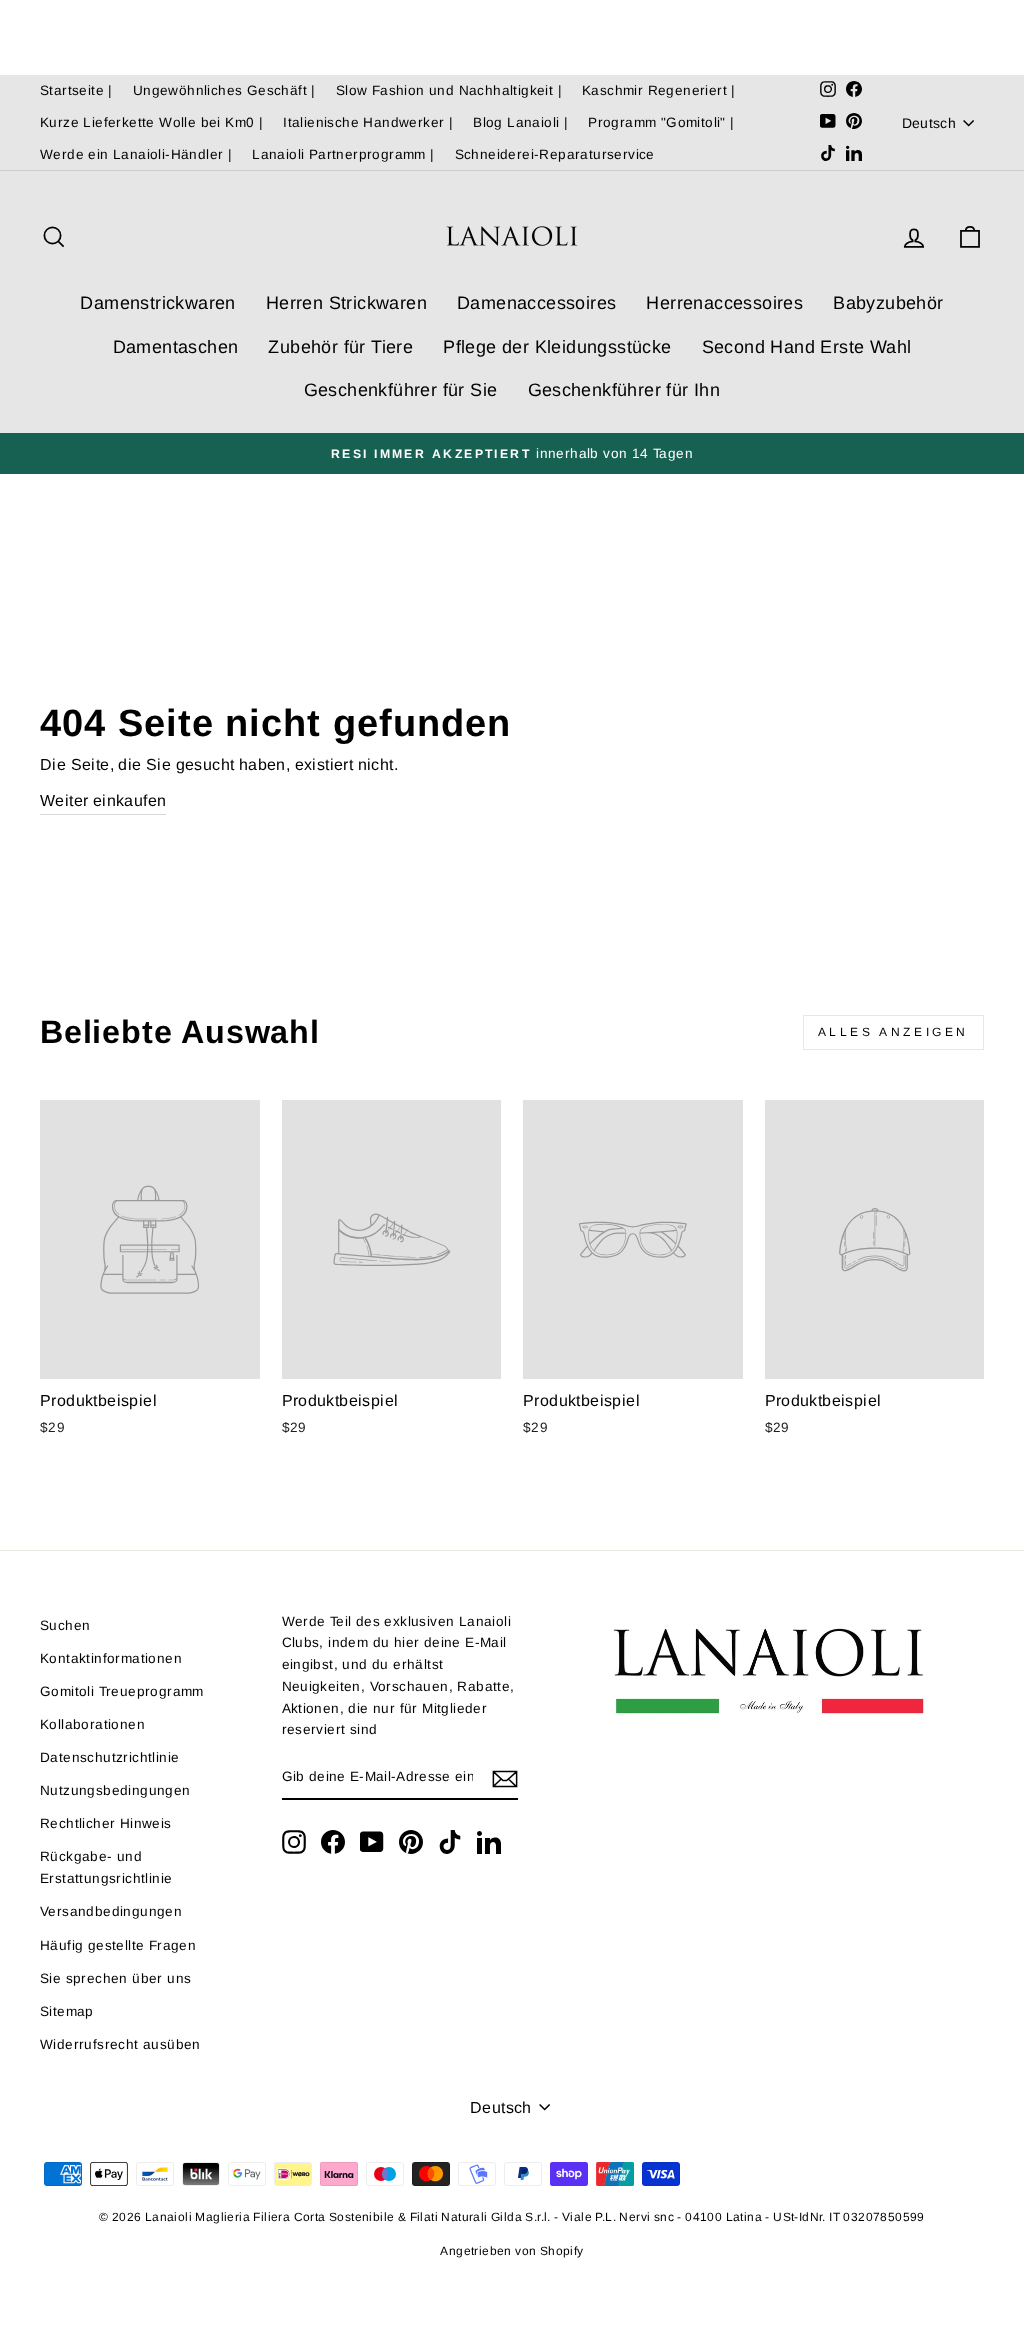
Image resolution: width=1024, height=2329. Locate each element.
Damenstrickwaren (157, 303)
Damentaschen (176, 347)
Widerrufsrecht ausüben (120, 2044)
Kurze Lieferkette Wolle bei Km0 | (151, 122)
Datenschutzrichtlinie (109, 1757)
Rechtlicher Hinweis (106, 1823)
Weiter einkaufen (103, 800)
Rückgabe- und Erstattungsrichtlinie (106, 1867)
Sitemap (67, 2011)
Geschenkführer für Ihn (624, 390)
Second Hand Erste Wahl (807, 347)
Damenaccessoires (536, 303)
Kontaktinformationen (111, 1658)
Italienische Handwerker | (368, 122)
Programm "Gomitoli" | (661, 122)
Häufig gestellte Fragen (118, 1945)
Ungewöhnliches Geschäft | (224, 90)
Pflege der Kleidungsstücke (557, 347)
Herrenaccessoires (724, 303)
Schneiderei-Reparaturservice (555, 154)
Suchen (65, 1625)
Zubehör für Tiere (340, 347)
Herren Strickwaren (346, 303)
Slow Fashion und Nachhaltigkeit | (449, 90)
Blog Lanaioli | (520, 122)
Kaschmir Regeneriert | (659, 90)
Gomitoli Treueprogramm (122, 1691)
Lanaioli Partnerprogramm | (343, 154)
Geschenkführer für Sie (401, 390)
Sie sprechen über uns (115, 1978)
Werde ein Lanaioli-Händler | (136, 154)
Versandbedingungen (111, 1911)
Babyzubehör (888, 303)
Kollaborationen (92, 1724)
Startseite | (76, 90)
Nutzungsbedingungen (115, 1790)
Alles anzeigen (893, 1032)
